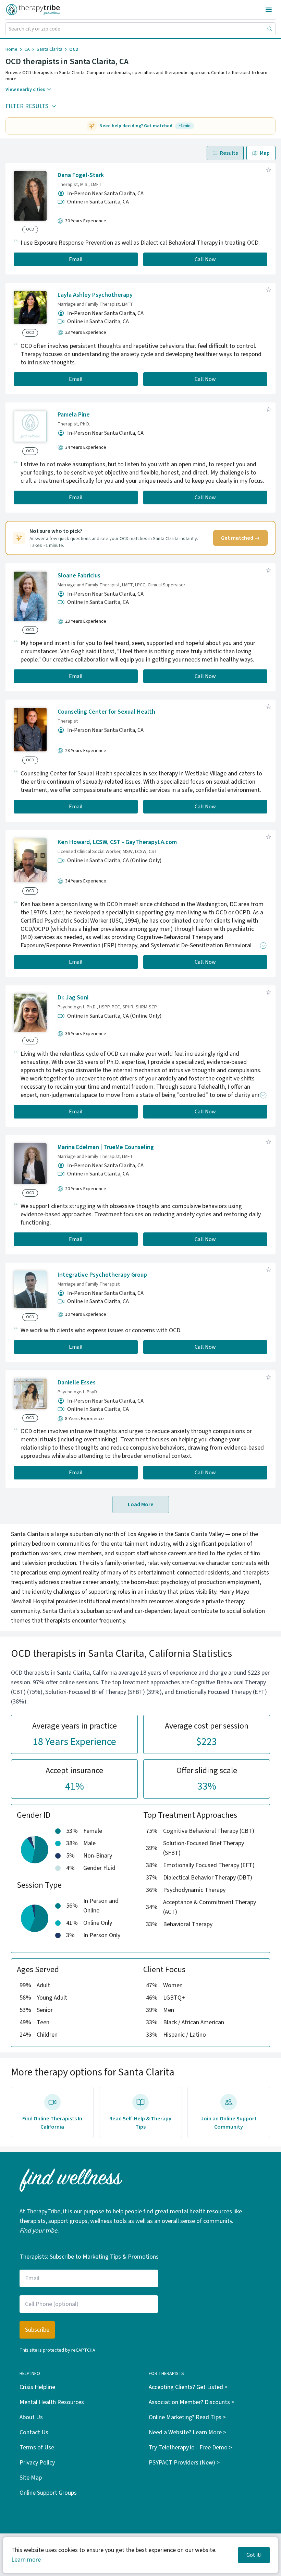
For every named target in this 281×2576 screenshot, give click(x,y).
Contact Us (34, 2432)
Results (229, 153)
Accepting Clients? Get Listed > (188, 2387)
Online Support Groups (48, 2493)
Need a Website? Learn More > (187, 2432)
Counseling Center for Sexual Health (106, 712)
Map (265, 153)
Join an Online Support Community (229, 2123)
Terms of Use (37, 2448)
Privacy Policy (37, 2463)
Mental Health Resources (52, 2402)
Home (11, 49)
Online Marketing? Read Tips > (187, 2417)
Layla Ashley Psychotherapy (95, 295)
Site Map (31, 2478)
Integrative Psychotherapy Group (102, 1275)
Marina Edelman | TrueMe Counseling (106, 1147)
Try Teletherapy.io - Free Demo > (190, 2448)
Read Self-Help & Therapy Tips (140, 2123)
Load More (141, 1504)
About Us (31, 2417)
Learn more (26, 2560)
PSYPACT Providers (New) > (184, 2463)
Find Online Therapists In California (52, 2123)
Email (76, 259)
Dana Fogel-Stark (81, 175)
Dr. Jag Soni (73, 998)
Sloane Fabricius (79, 576)
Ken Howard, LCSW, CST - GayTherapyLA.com (117, 842)
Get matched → (240, 538)
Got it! (254, 2555)
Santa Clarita (50, 49)
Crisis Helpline (37, 2387)
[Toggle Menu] (269, 10)
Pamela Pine (74, 415)
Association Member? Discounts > (192, 2402)
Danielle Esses (77, 1383)
